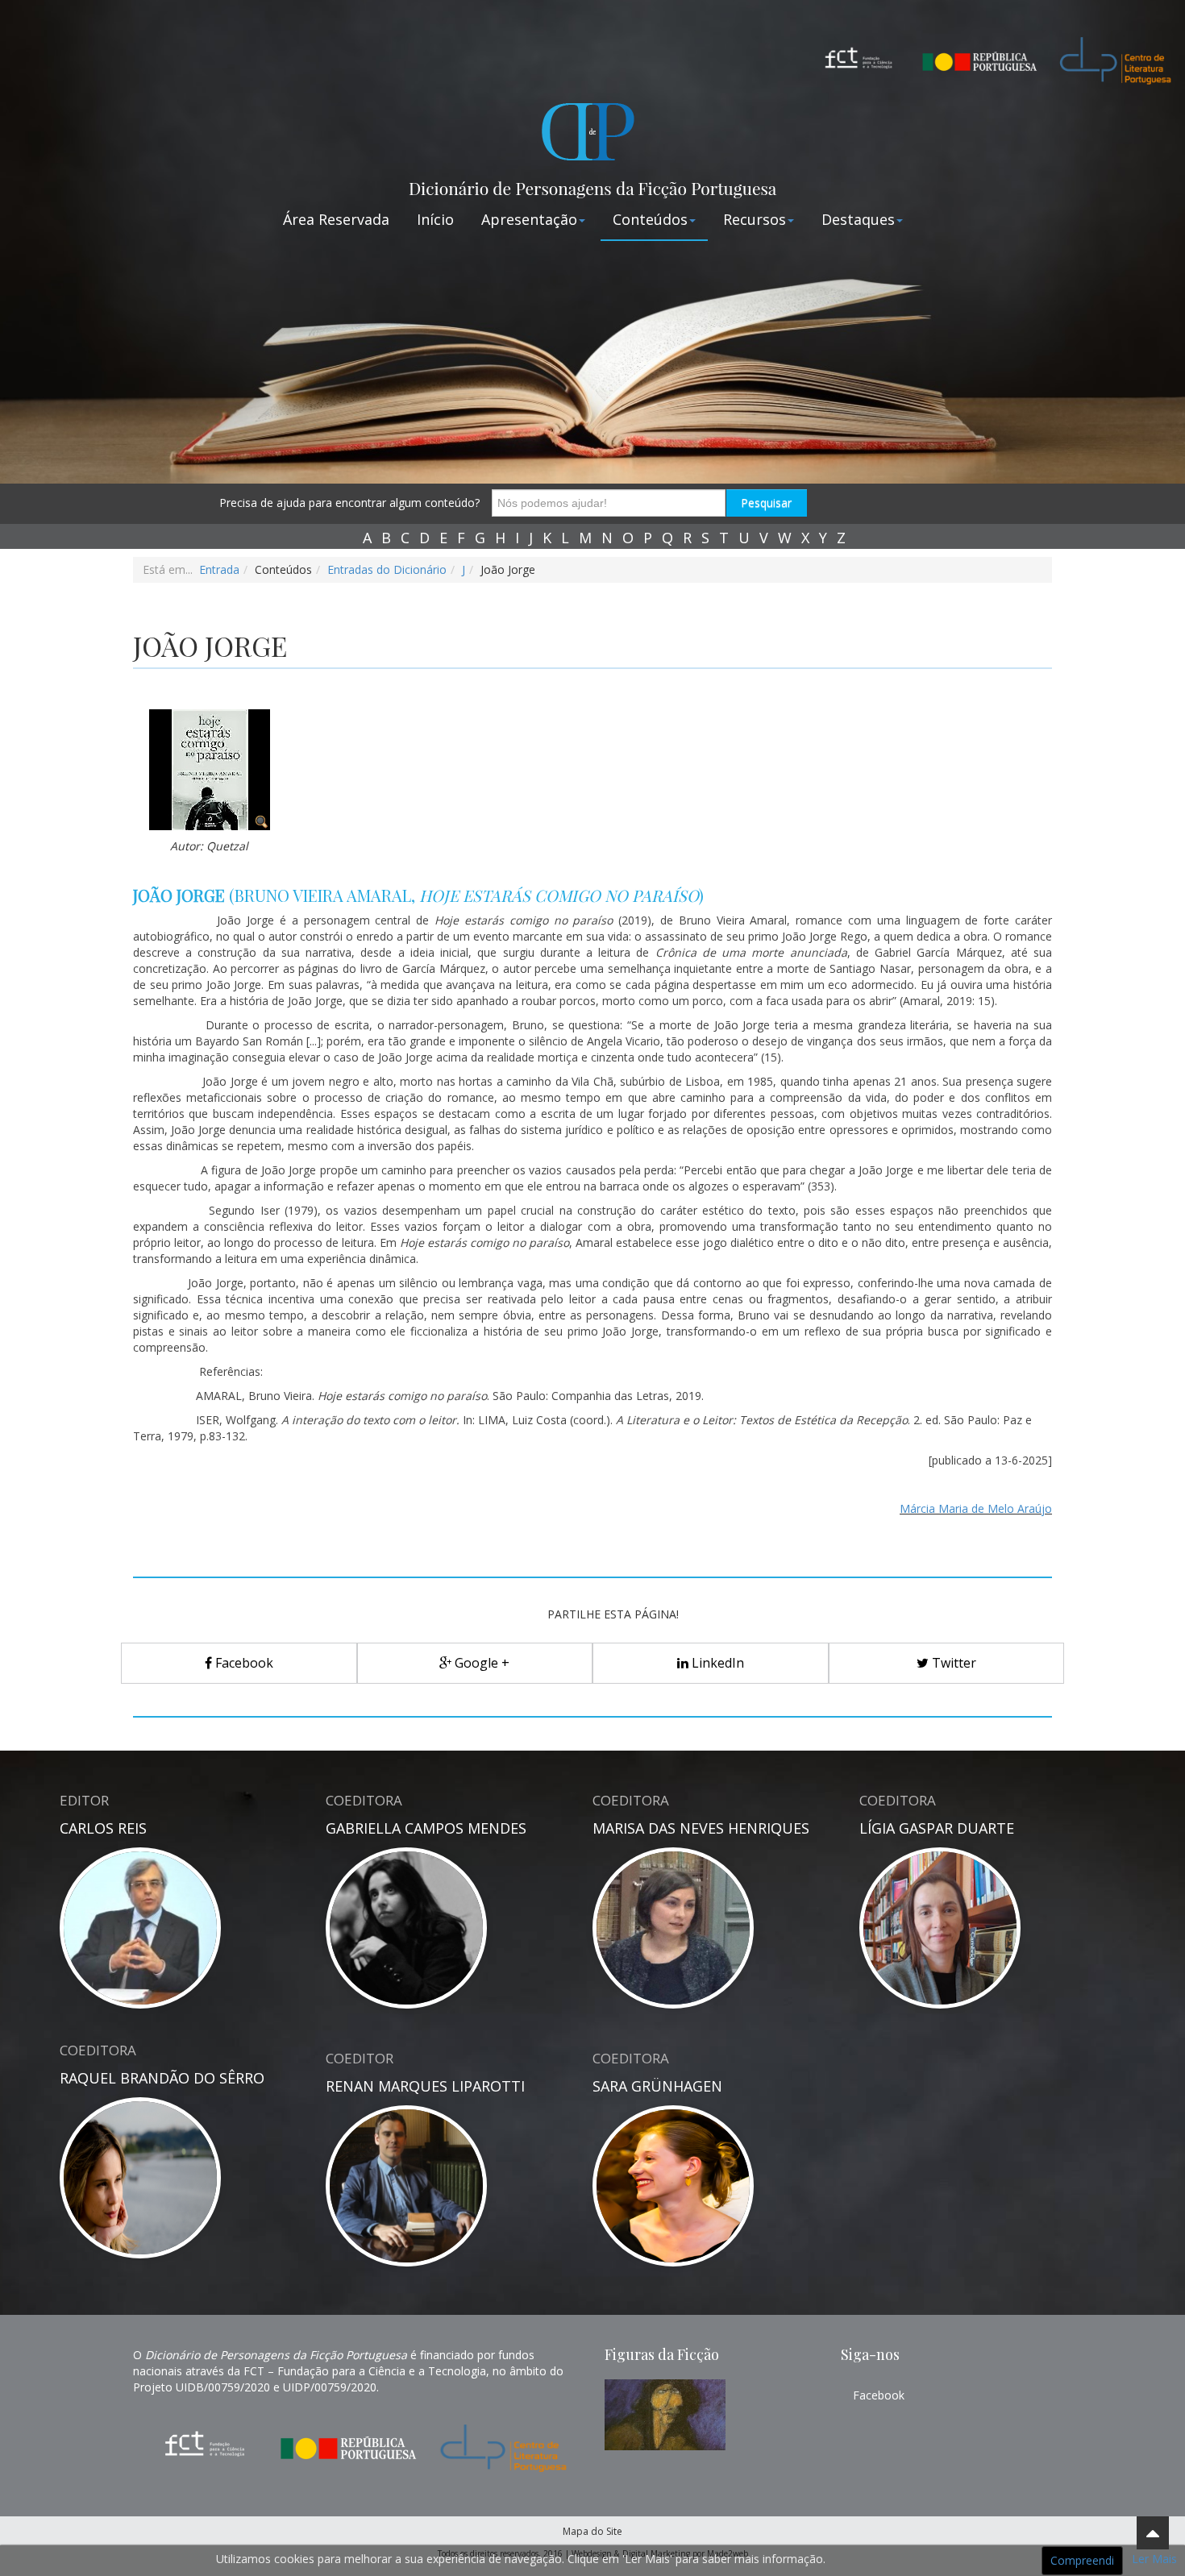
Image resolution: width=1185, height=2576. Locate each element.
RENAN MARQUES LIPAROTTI (425, 2086)
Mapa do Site (592, 2531)
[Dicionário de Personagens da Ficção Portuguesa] (592, 145)
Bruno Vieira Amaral (323, 895)
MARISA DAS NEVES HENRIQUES (701, 1828)
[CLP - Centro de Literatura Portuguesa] (1108, 57)
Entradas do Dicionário (387, 569)
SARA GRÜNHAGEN (657, 2086)
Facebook (879, 2395)
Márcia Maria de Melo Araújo (976, 1508)
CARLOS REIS (103, 1828)
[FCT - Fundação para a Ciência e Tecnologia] (859, 57)
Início (435, 219)
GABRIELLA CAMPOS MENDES (426, 1828)
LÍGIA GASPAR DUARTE (937, 1828)
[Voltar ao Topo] (1153, 2533)
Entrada (219, 569)
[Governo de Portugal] (979, 48)
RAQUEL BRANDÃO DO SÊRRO (162, 2078)
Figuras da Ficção (662, 2354)
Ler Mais (1154, 2559)
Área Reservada (336, 219)
